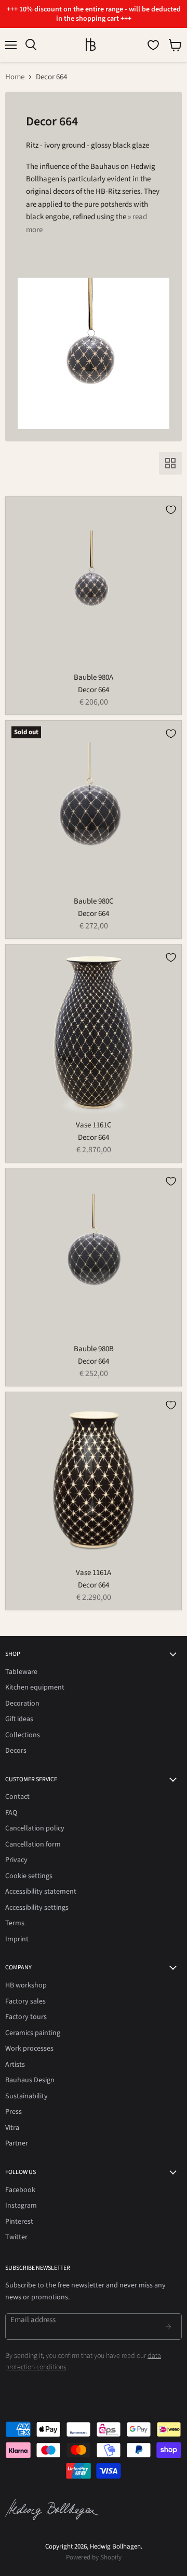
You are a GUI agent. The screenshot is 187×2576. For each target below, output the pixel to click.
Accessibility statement (41, 1892)
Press (14, 2112)
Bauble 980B (94, 1349)
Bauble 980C (94, 901)
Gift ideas (19, 1719)
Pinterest (19, 2222)
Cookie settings (29, 1876)
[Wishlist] (153, 45)
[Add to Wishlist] (171, 510)
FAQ (11, 1813)
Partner (17, 2143)
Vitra (12, 2128)
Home (15, 77)
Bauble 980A (94, 677)
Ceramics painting (33, 2033)
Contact (17, 1797)
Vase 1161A (94, 1573)
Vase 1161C (94, 1125)
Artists (15, 2065)
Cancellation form (33, 1844)
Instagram (21, 2206)
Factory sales (25, 2001)
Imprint (17, 1939)
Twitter (16, 2237)
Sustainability (26, 2096)
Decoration (22, 1704)
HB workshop (26, 1985)
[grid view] (170, 463)
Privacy (16, 1860)
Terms (15, 1923)
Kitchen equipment (35, 1687)
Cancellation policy (35, 1828)
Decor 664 (94, 690)
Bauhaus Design (30, 2080)
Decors (16, 1751)
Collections (23, 1735)
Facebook (20, 2190)
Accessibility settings (37, 1908)
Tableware (21, 1672)
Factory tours (26, 2017)
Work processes (29, 2049)
